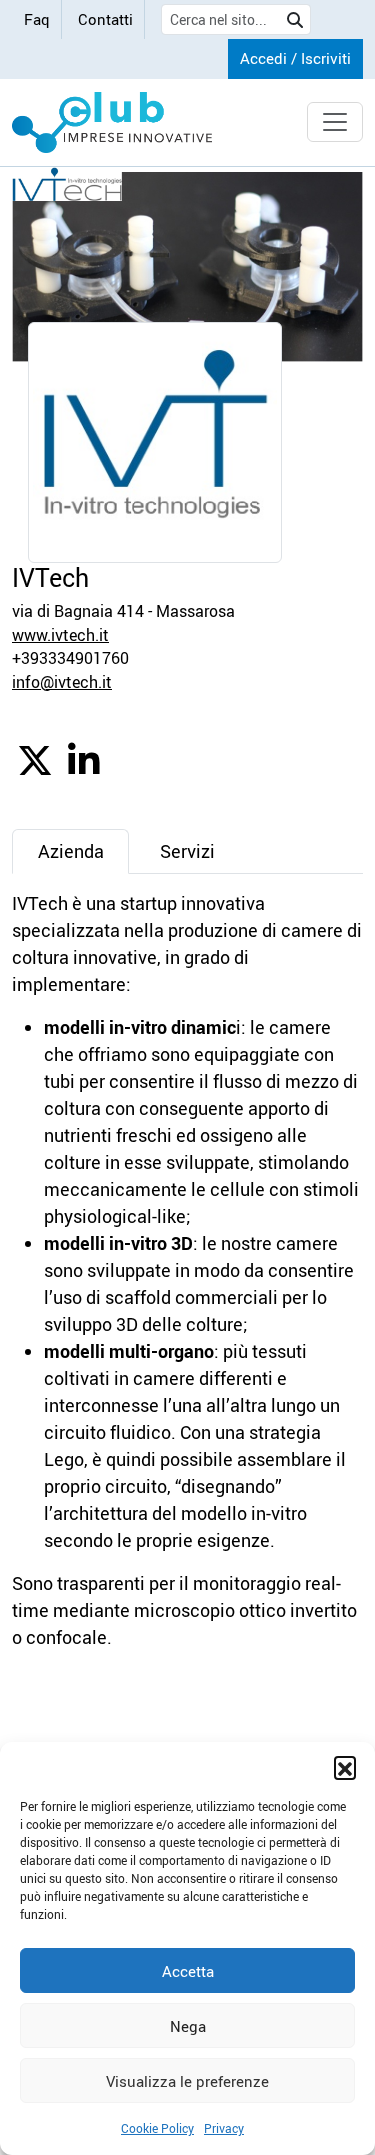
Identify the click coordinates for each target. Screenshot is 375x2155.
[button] (345, 1767)
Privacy (224, 2128)
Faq (37, 19)
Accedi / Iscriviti (295, 58)
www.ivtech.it (60, 635)
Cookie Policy (157, 2128)
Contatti (105, 19)
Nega (188, 2026)
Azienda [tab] (71, 851)
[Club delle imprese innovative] (112, 123)
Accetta (188, 1971)
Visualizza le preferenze (187, 2081)
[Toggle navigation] (335, 122)
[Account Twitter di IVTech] (34, 767)
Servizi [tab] (187, 851)
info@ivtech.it (62, 682)
